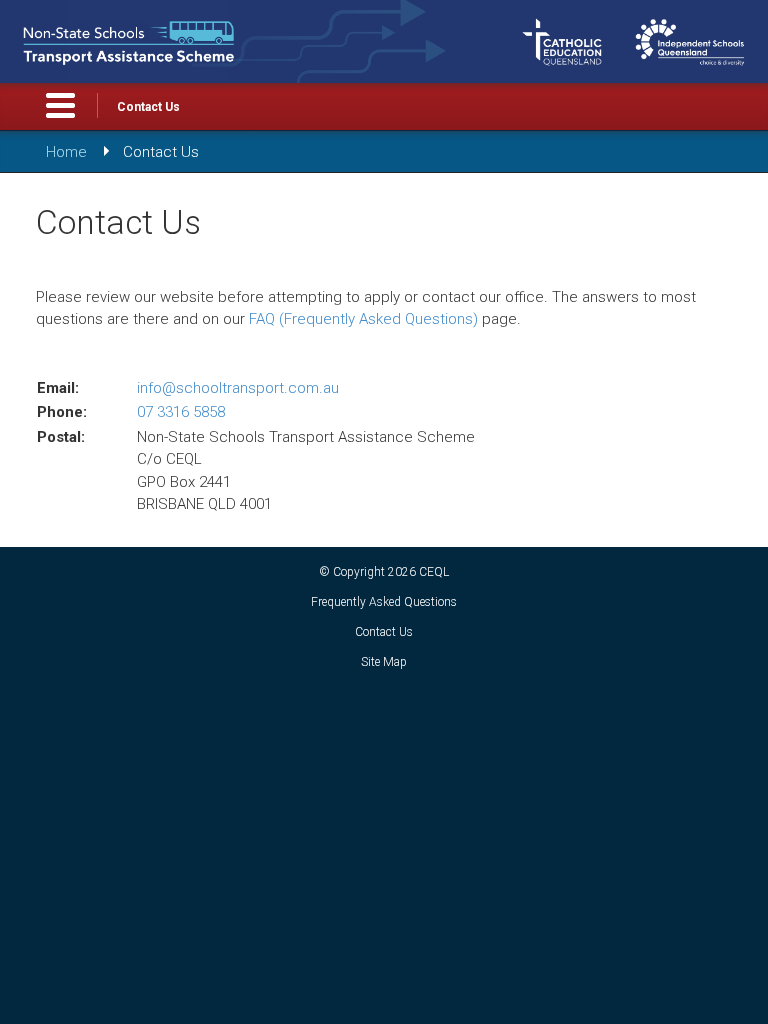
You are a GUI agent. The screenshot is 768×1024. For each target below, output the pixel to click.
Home (66, 152)
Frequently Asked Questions (384, 602)
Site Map (384, 662)
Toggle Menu (60, 105)
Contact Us (148, 107)
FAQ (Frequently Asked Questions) (363, 319)
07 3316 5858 (181, 412)
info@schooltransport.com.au (238, 388)
